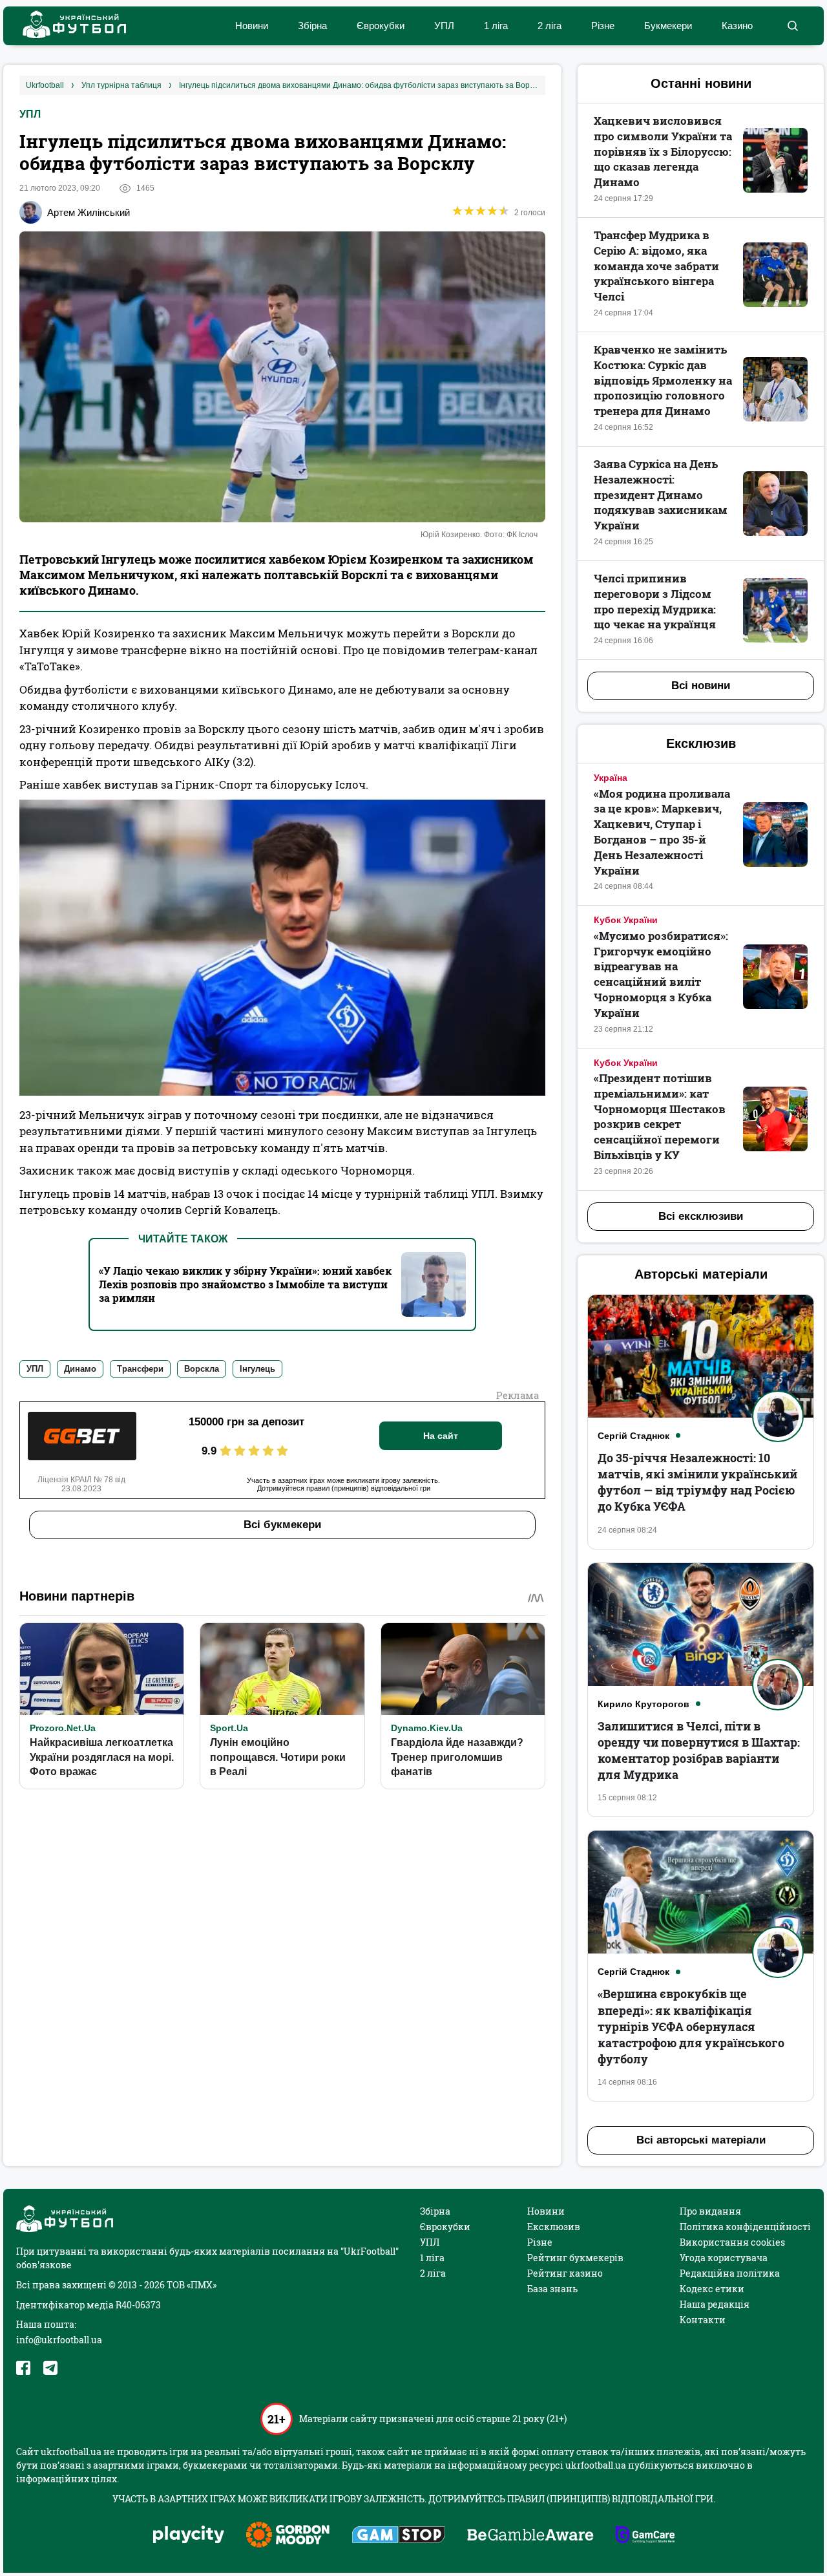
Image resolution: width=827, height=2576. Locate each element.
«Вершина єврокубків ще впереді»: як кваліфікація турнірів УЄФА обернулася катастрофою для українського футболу (691, 2026)
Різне (603, 26)
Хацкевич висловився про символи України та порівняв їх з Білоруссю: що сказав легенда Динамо (663, 151)
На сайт (441, 1436)
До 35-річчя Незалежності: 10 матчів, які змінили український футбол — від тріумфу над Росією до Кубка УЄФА (697, 1482)
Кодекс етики (712, 2289)
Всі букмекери (282, 1525)
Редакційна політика (730, 2273)
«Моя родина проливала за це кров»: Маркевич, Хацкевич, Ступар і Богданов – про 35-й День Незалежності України (662, 832)
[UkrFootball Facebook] (23, 2368)
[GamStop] (398, 2536)
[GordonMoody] (288, 2536)
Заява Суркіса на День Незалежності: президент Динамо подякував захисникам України (661, 495)
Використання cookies (732, 2242)
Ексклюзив (554, 2227)
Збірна (312, 26)
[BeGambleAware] (530, 2536)
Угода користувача (724, 2258)
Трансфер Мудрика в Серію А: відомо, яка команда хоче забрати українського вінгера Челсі (656, 266)
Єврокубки (381, 26)
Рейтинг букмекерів (575, 2258)
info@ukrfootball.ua (59, 2340)
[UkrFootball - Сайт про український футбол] (68, 26)
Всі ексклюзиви (701, 1216)
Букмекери (668, 26)
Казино (737, 26)
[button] (792, 26)
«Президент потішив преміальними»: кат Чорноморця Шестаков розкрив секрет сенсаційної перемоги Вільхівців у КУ (660, 1116)
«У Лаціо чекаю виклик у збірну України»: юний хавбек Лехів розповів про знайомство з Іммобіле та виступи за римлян (245, 1284)
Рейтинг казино (565, 2273)
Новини (252, 26)
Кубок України (626, 920)
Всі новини (701, 686)
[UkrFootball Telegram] (50, 2368)
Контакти (703, 2320)
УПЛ (444, 26)
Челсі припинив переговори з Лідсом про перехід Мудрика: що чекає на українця (655, 601)
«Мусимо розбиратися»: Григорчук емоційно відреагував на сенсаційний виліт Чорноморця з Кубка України (661, 974)
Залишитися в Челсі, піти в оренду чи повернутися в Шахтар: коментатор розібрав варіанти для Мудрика (699, 1751)
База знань (552, 2289)
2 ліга (550, 26)
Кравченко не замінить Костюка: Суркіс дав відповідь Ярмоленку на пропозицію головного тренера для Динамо (663, 380)
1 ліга (496, 26)
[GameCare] (645, 2536)
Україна (611, 778)
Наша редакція (715, 2304)
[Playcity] (189, 2536)
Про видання (710, 2211)
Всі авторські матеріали (701, 2140)
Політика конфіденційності (745, 2227)
